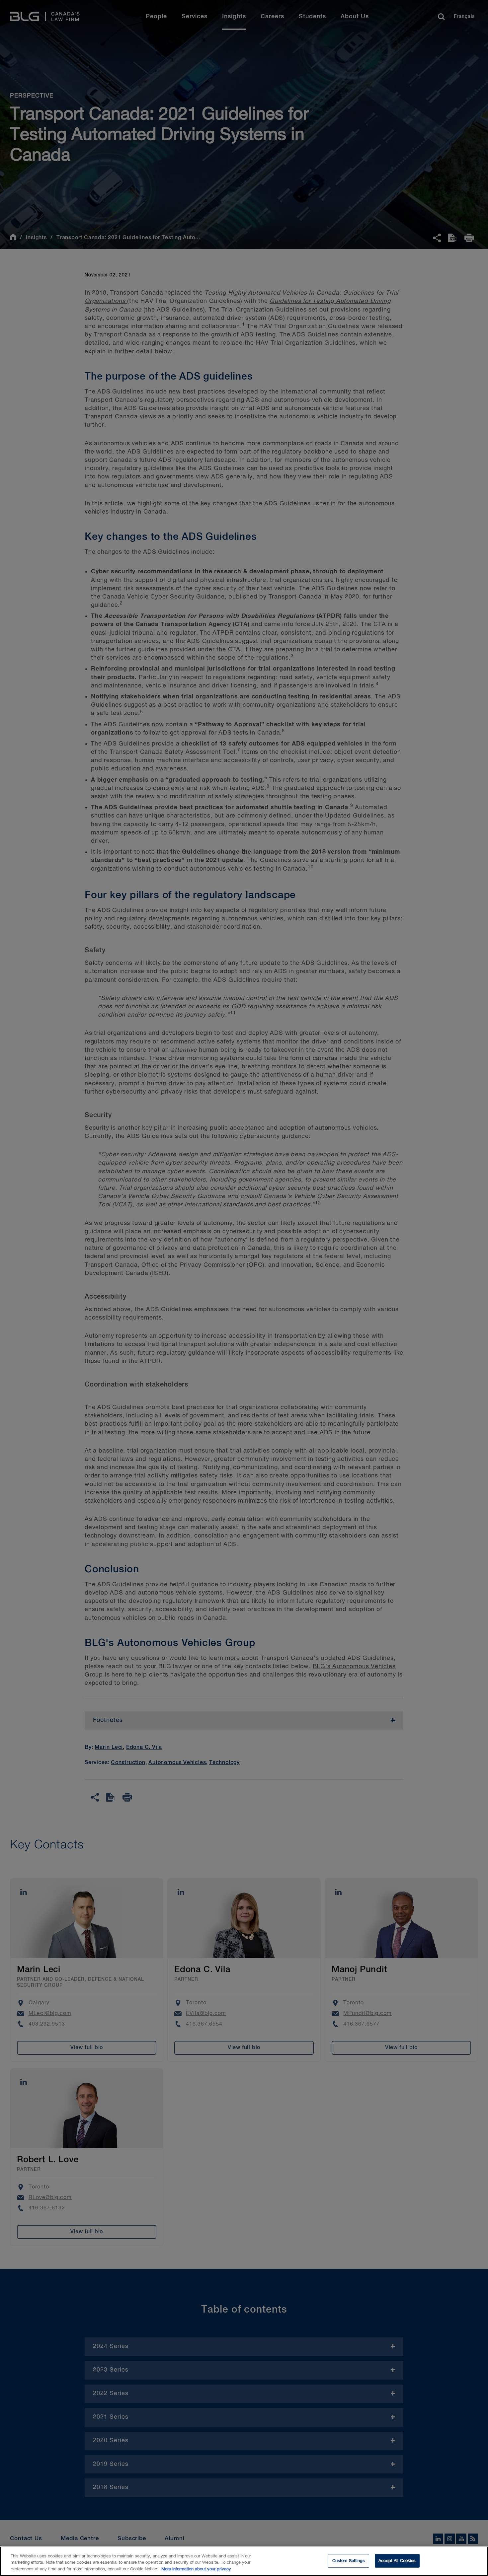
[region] (244, 2561)
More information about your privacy (196, 2569)
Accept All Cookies (397, 2561)
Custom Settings (349, 2561)
